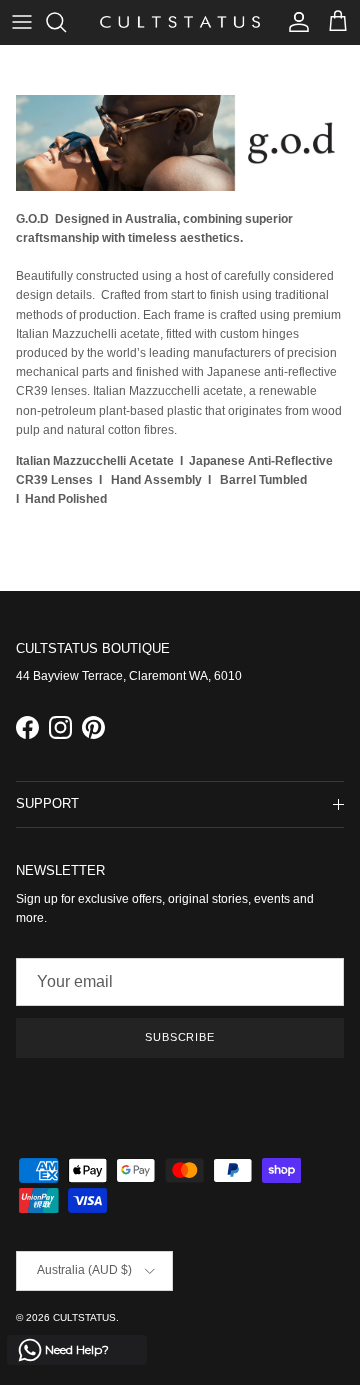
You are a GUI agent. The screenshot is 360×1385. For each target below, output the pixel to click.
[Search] (66, 22)
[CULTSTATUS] (180, 22)
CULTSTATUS (84, 1317)
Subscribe (180, 1037)
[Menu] (22, 22)
